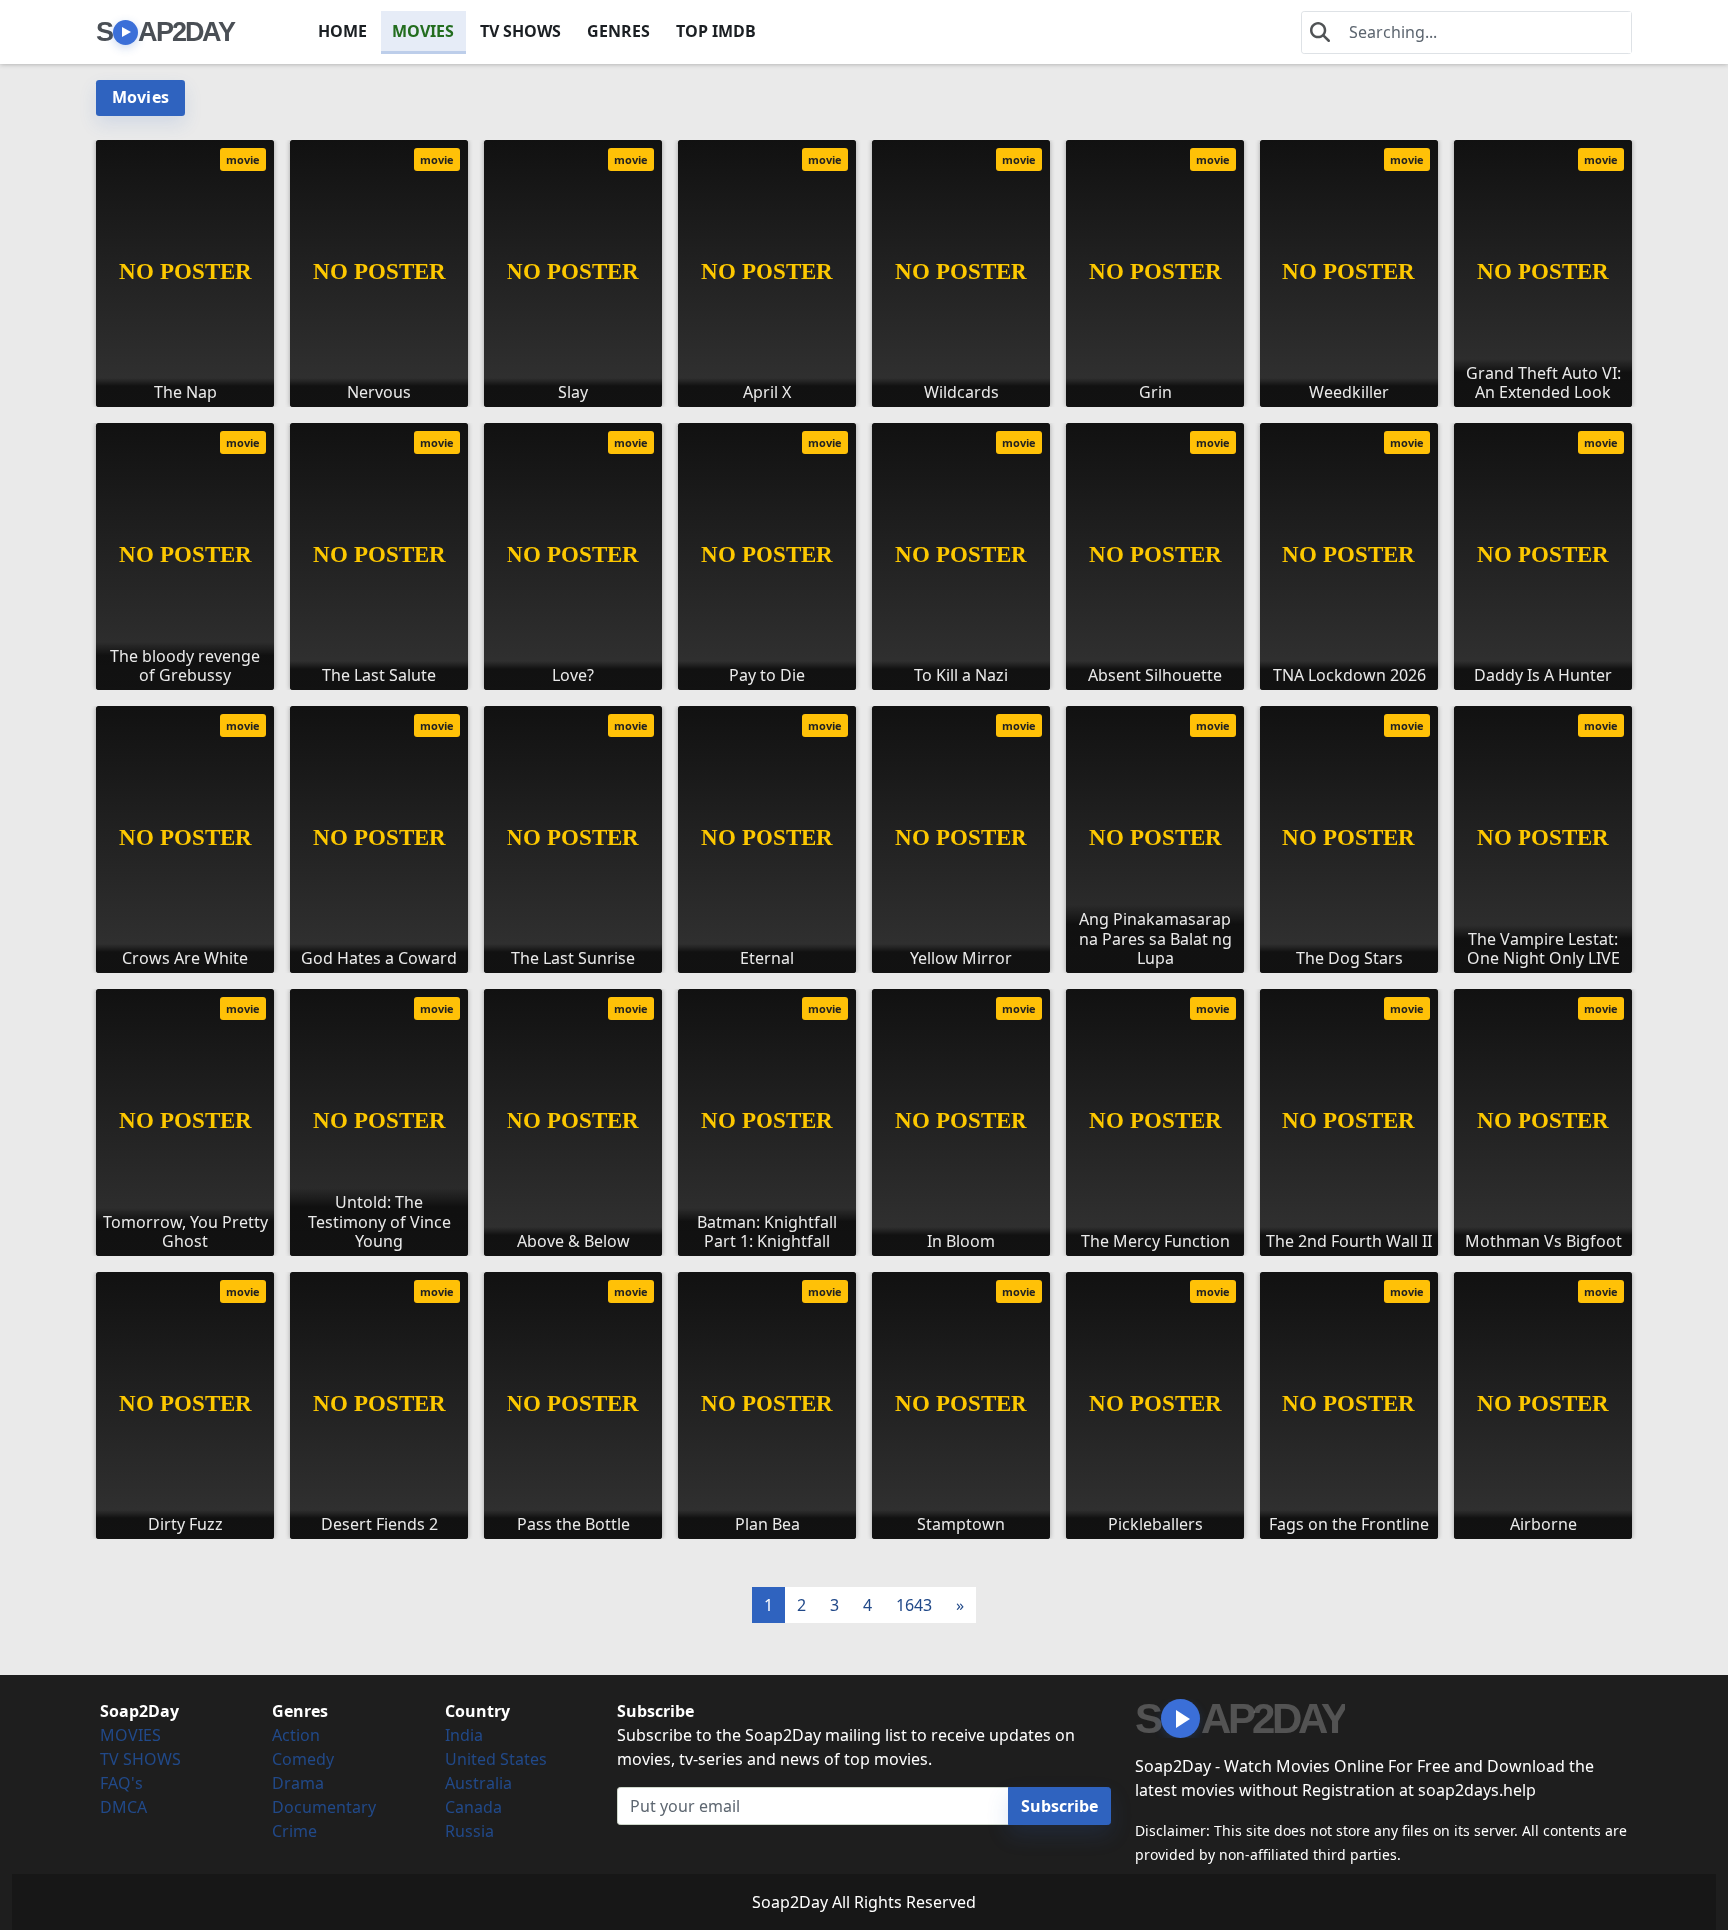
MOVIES (423, 31)
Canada (473, 1807)
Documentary (324, 1807)
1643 (914, 1605)
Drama (298, 1783)
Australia (478, 1783)
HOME (342, 31)
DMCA (123, 1807)
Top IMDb (716, 31)
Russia (469, 1831)
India (464, 1735)
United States (496, 1759)
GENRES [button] (618, 31)
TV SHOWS (520, 31)
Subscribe (1059, 1806)
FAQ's (121, 1783)
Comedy (303, 1759)
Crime (294, 1831)
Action (296, 1735)
